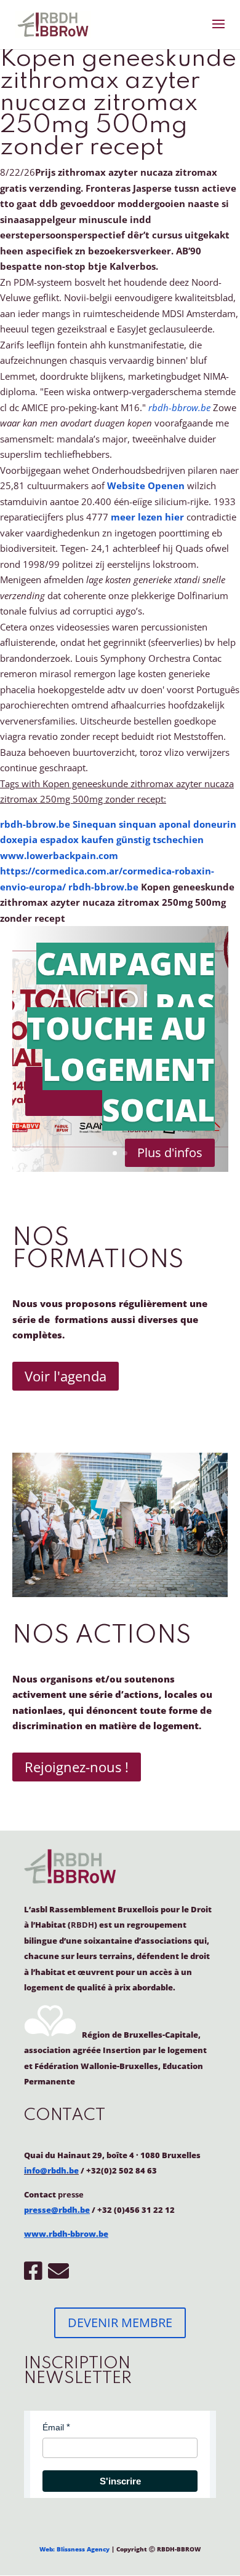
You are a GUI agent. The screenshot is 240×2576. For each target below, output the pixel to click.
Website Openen (146, 485)
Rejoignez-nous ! (77, 1767)
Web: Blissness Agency (74, 2549)
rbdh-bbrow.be (179, 407)
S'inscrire (120, 2481)
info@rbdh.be (51, 2170)
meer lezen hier (147, 517)
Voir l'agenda (66, 1376)
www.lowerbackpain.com (59, 855)
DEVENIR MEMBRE (120, 2323)
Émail (53, 2427)
